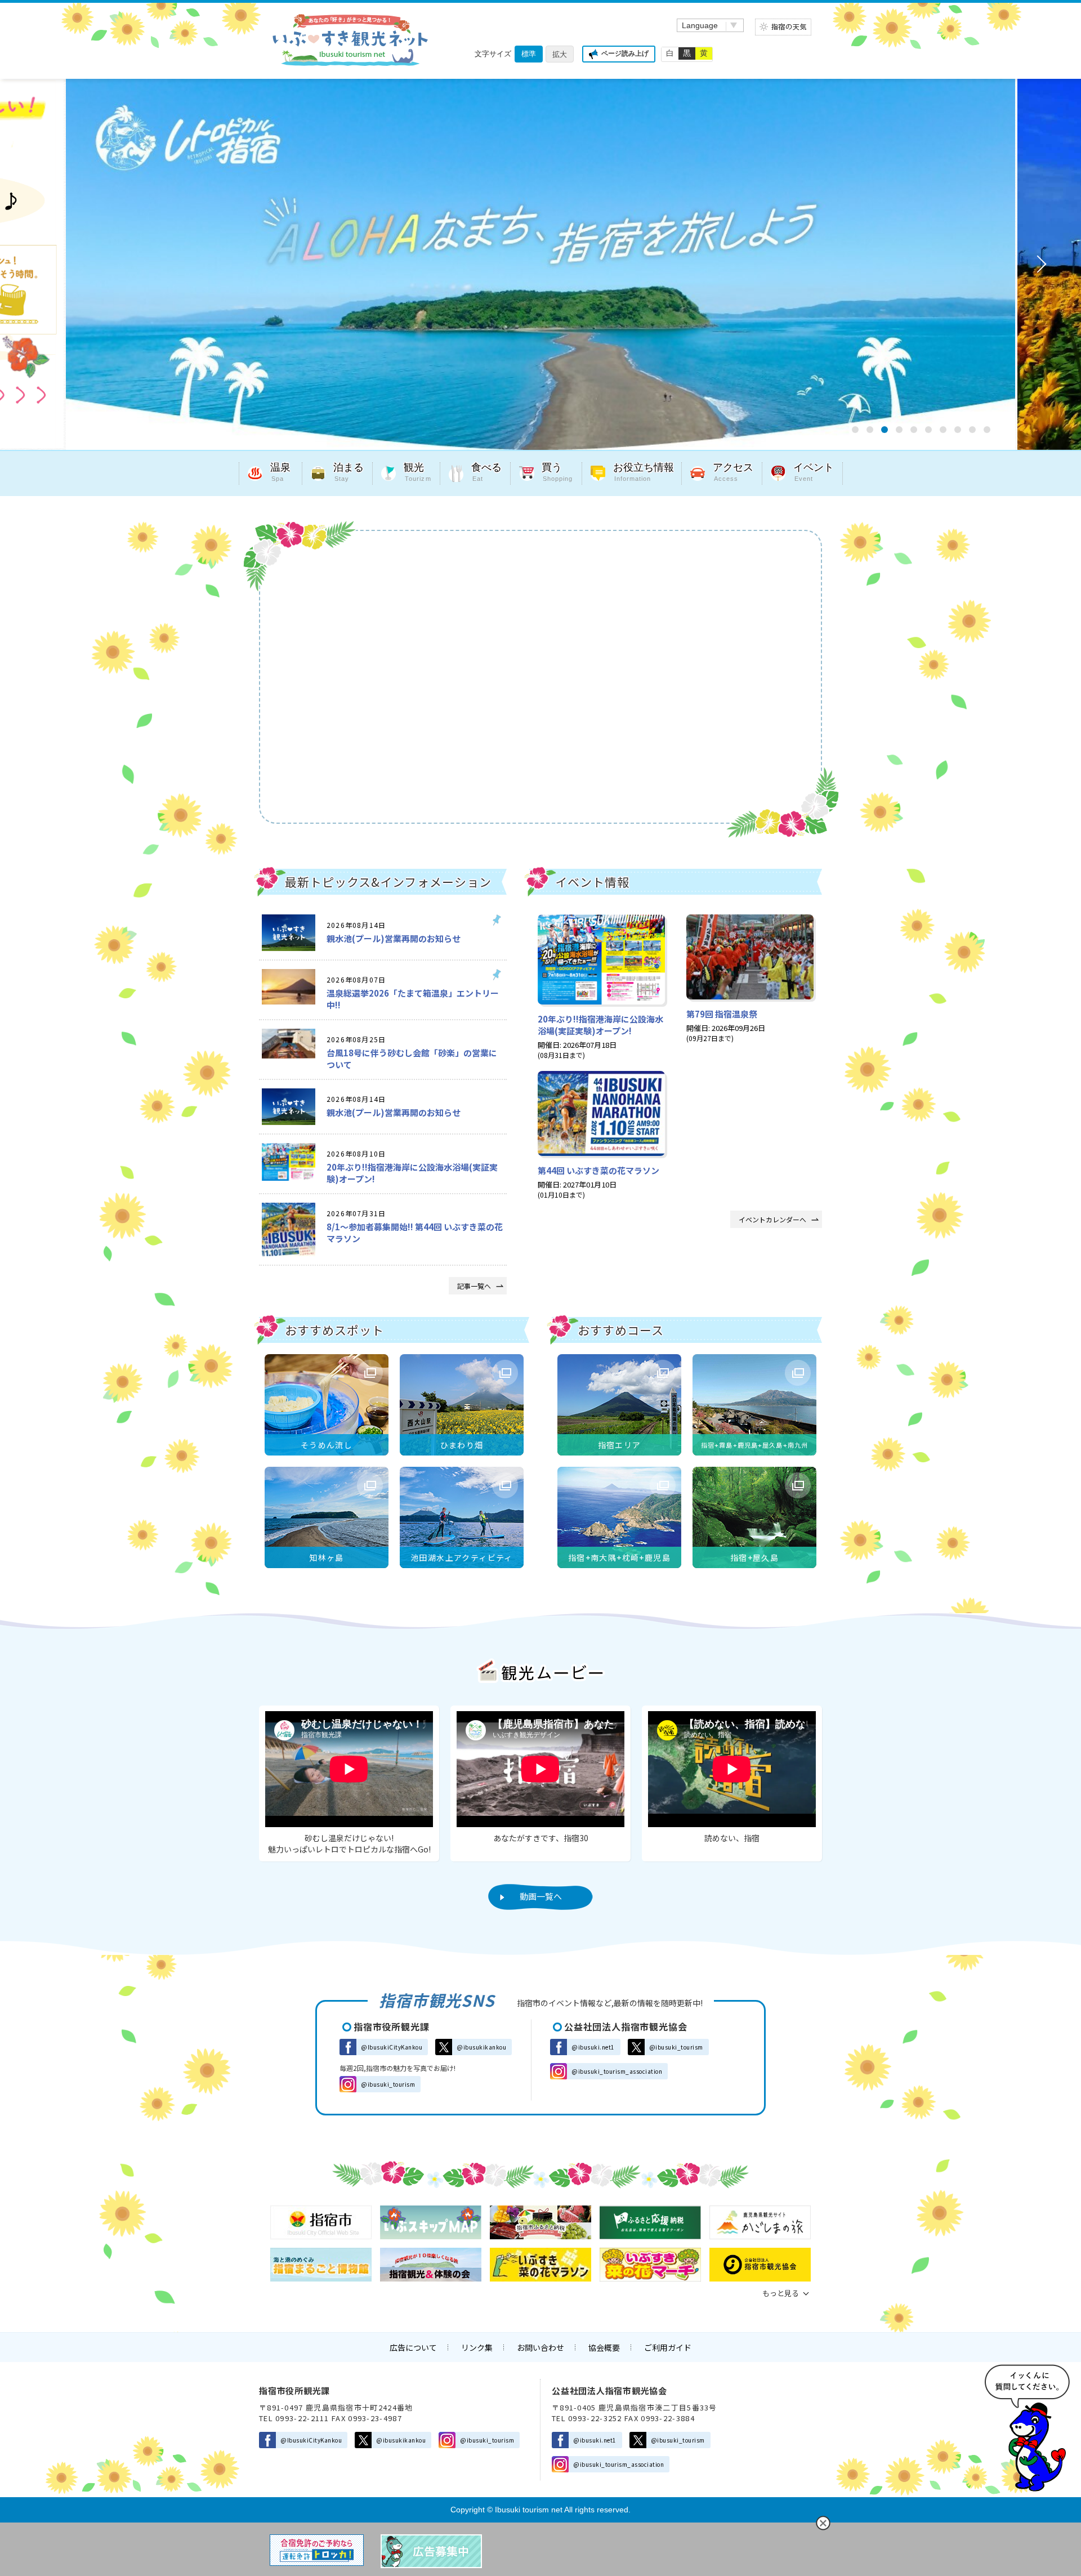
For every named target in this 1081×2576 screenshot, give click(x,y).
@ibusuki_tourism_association (617, 2071)
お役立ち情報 (644, 472)
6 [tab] (928, 430)
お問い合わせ (540, 2347)
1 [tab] (855, 430)
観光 (417, 472)
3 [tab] (885, 430)
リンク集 (477, 2347)
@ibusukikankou (481, 2047)
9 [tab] (972, 430)
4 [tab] (899, 430)
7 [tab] (943, 430)
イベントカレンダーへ (772, 1219)
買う (557, 472)
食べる (486, 472)
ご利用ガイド (668, 2347)
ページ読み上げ (625, 53)
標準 (529, 54)
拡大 (560, 54)
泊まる (349, 472)
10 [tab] (987, 430)
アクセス (733, 472)
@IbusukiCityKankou (392, 2047)
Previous (43, 264)
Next (1038, 264)
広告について (413, 2347)
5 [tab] (914, 430)
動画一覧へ (541, 1896)
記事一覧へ (474, 1286)
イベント (814, 472)
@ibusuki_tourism (388, 2084)
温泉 (280, 472)
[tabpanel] (540, 264)
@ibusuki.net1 (593, 2047)
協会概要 (604, 2347)
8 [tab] (958, 430)
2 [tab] (870, 430)
